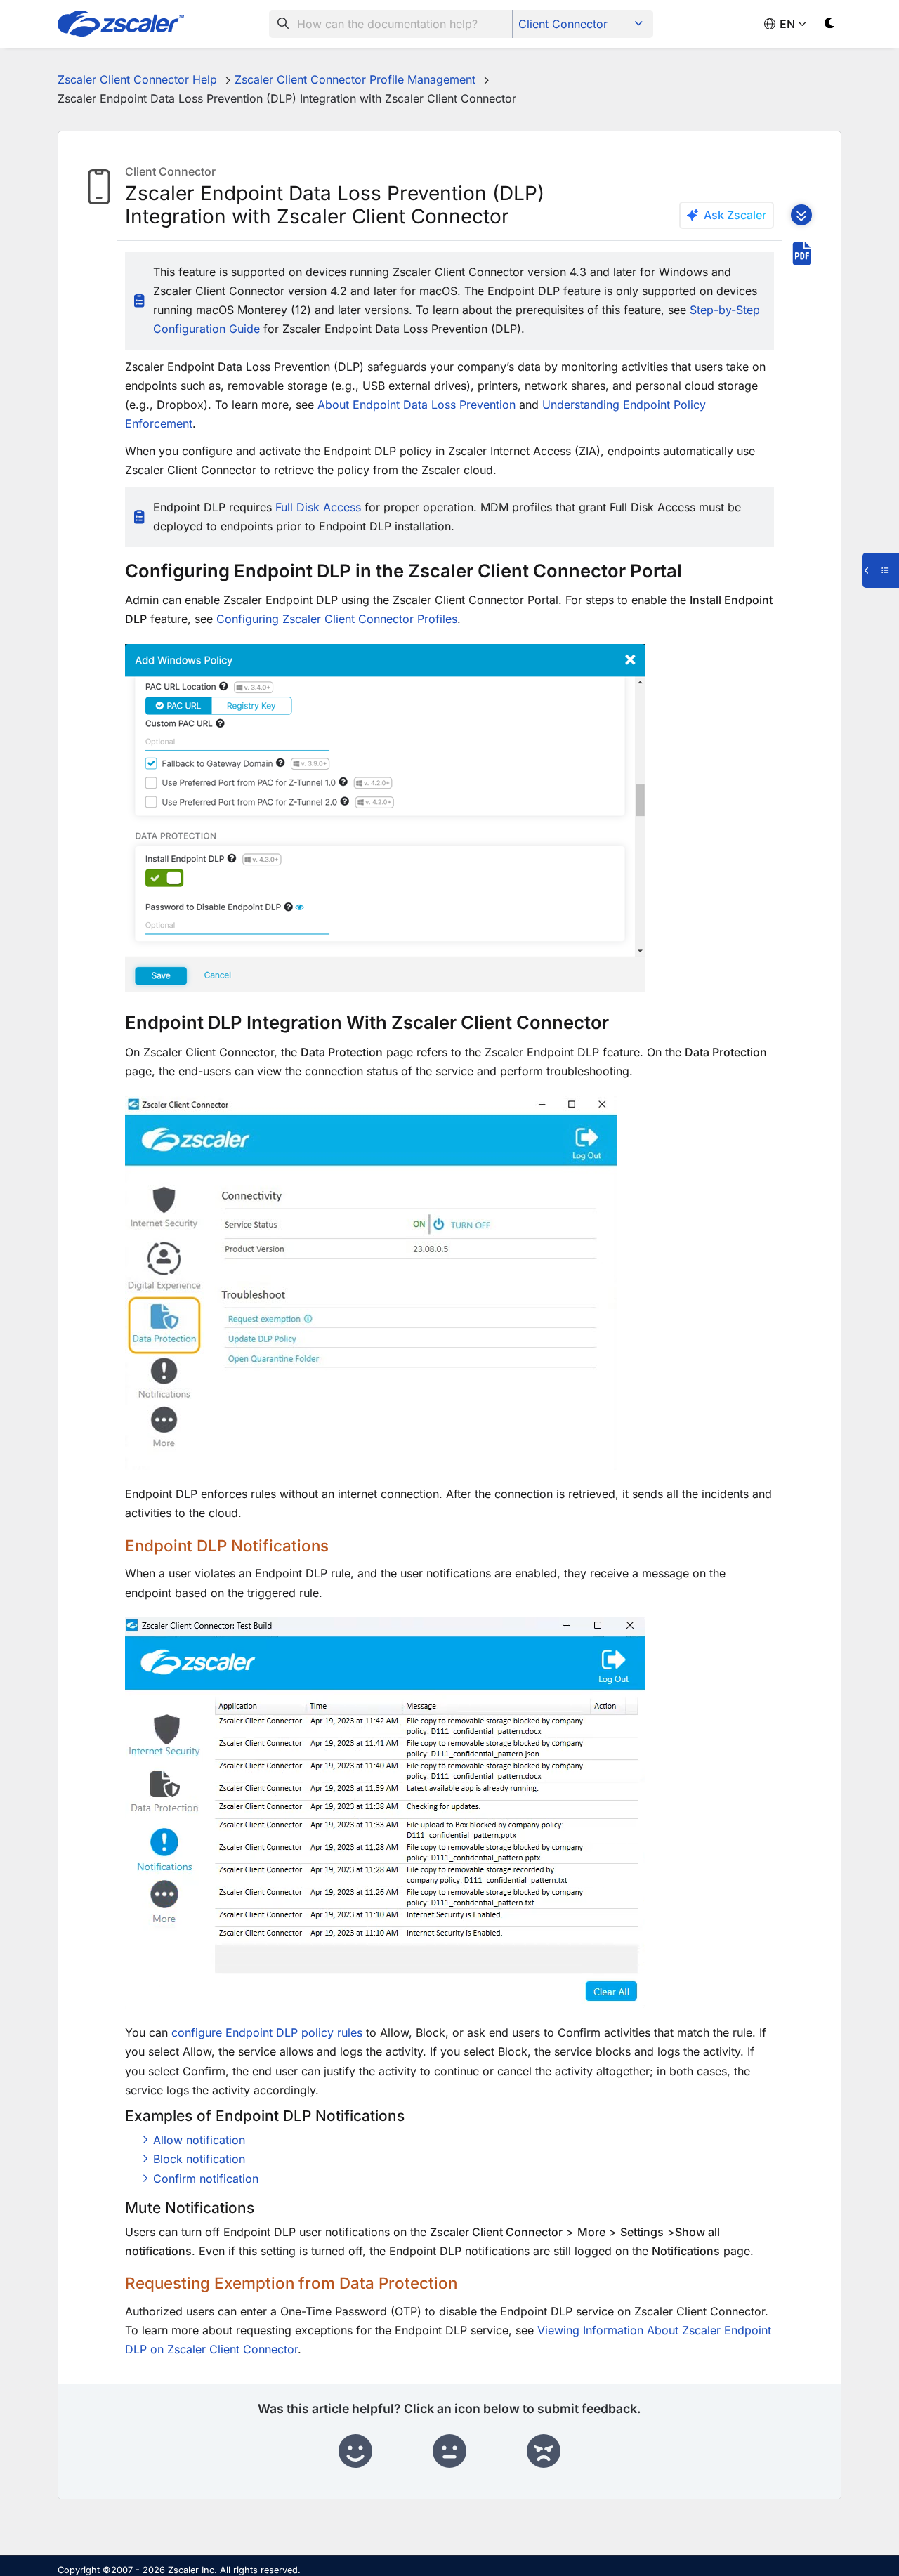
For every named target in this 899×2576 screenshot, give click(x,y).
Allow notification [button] (199, 2140)
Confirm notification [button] (206, 2179)
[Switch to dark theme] (830, 26)
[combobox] (391, 24)
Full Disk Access (318, 507)
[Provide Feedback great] (355, 2452)
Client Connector (563, 24)
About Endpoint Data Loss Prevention (416, 405)
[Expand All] (801, 215)
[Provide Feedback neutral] (449, 2452)
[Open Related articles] (881, 570)
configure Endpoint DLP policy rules (267, 2032)
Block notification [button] (199, 2159)
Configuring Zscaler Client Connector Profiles (337, 619)
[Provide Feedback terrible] (544, 2452)
